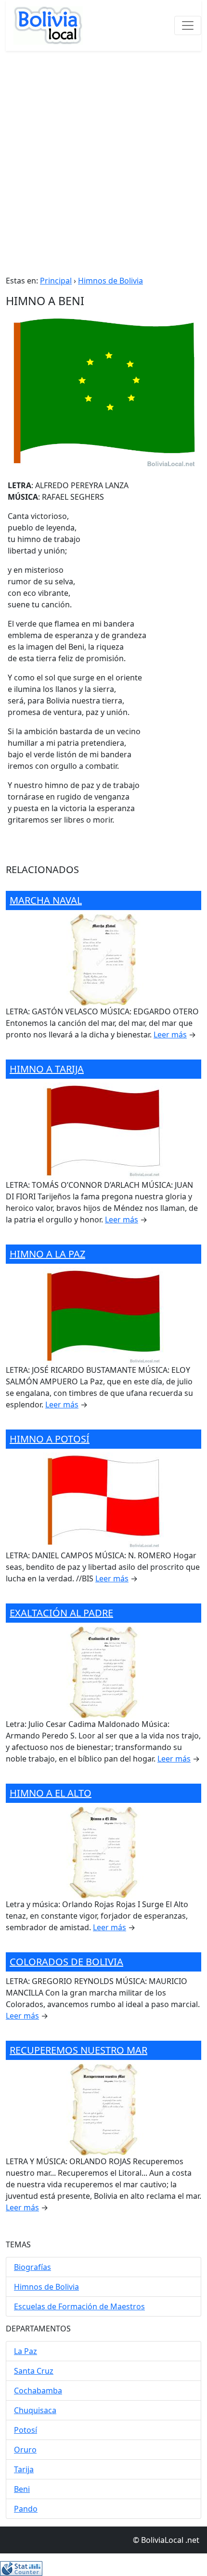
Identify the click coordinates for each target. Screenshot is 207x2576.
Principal (56, 281)
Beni (22, 2489)
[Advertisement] (103, 159)
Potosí (26, 2430)
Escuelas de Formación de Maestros (79, 2306)
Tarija (24, 2469)
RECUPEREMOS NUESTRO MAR (78, 2050)
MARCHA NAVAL (46, 900)
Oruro (25, 2450)
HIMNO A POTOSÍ (50, 1439)
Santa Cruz (34, 2371)
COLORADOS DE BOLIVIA (66, 1962)
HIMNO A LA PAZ (47, 1254)
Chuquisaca (35, 2410)
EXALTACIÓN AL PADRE (61, 1613)
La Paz (26, 2351)
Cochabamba (38, 2391)
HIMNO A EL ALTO (51, 1793)
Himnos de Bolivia (110, 281)
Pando (26, 2509)
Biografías (32, 2267)
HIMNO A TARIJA (47, 1069)
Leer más (170, 1035)
